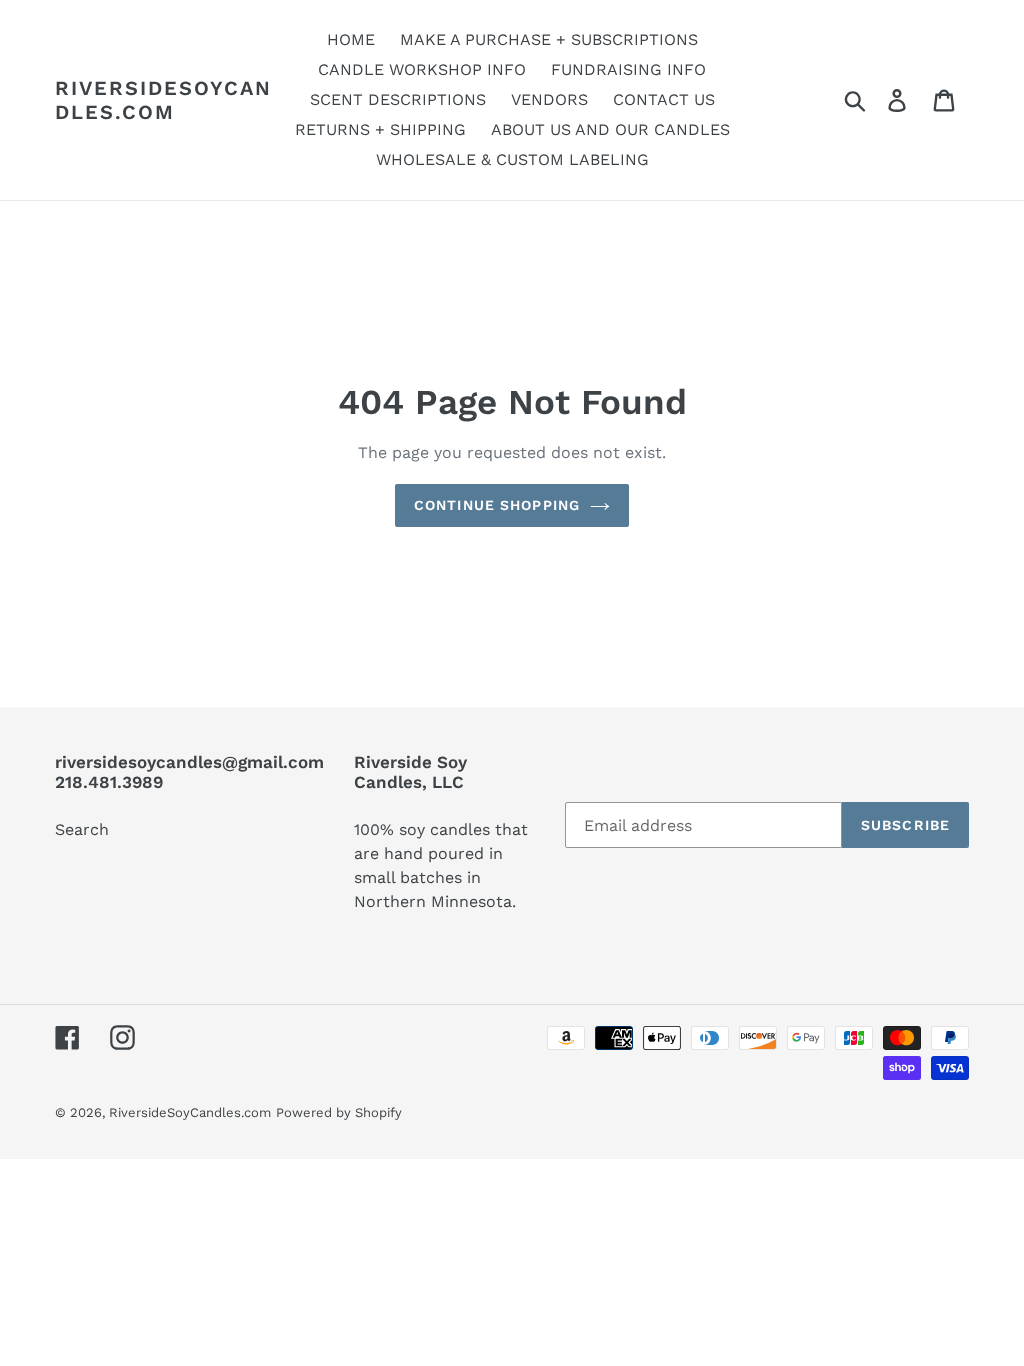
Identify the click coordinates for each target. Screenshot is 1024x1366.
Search (82, 829)
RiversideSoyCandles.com (163, 100)
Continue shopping (497, 505)
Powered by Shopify (339, 1112)
